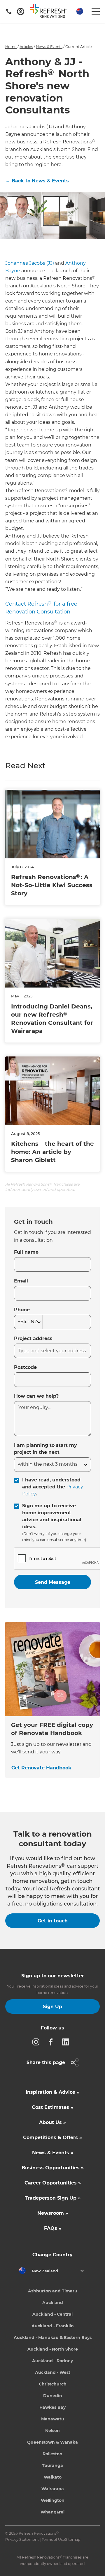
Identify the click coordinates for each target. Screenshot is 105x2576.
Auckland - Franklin (53, 2326)
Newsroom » (53, 2213)
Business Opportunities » (53, 2168)
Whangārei (52, 2512)
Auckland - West (53, 2372)
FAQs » (53, 2228)
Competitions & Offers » (52, 2138)
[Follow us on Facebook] (52, 2042)
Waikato (53, 2477)
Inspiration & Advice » (52, 2092)
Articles (26, 47)
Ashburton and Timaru (53, 2291)
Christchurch (53, 2384)
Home (11, 47)
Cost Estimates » (52, 2107)
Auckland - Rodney (52, 2361)
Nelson (52, 2431)
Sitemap (73, 2539)
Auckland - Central (52, 2314)
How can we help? (36, 1396)
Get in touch (53, 1921)
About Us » (52, 2122)
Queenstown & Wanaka (52, 2442)
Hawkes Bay (52, 2407)
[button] (79, 11)
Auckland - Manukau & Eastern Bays (53, 2337)
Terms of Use (53, 2539)
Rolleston (52, 2454)
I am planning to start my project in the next (45, 1449)
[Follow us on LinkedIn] (67, 2042)
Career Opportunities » (53, 2183)
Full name (26, 1252)
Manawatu (53, 2419)
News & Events (49, 47)
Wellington (53, 2500)
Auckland (53, 2303)
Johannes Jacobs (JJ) (30, 263)
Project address (33, 1338)
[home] (50, 12)
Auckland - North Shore (53, 2349)
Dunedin (53, 2396)
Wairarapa (53, 2489)
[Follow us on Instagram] (38, 2042)
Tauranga (52, 2465)
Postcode (25, 1367)
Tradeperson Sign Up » (53, 2198)
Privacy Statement (22, 2539)
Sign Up (52, 2007)
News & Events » (53, 2153)
